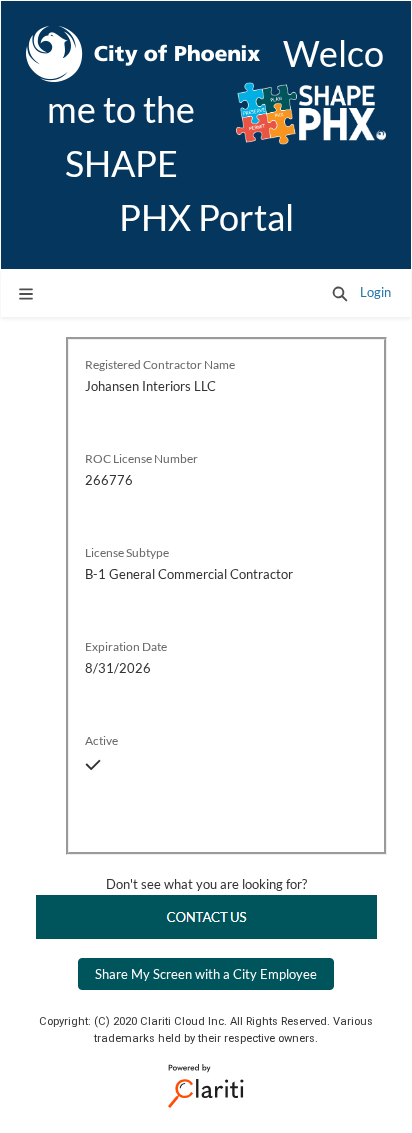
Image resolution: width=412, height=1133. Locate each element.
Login (375, 292)
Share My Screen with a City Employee (206, 974)
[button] (340, 293)
